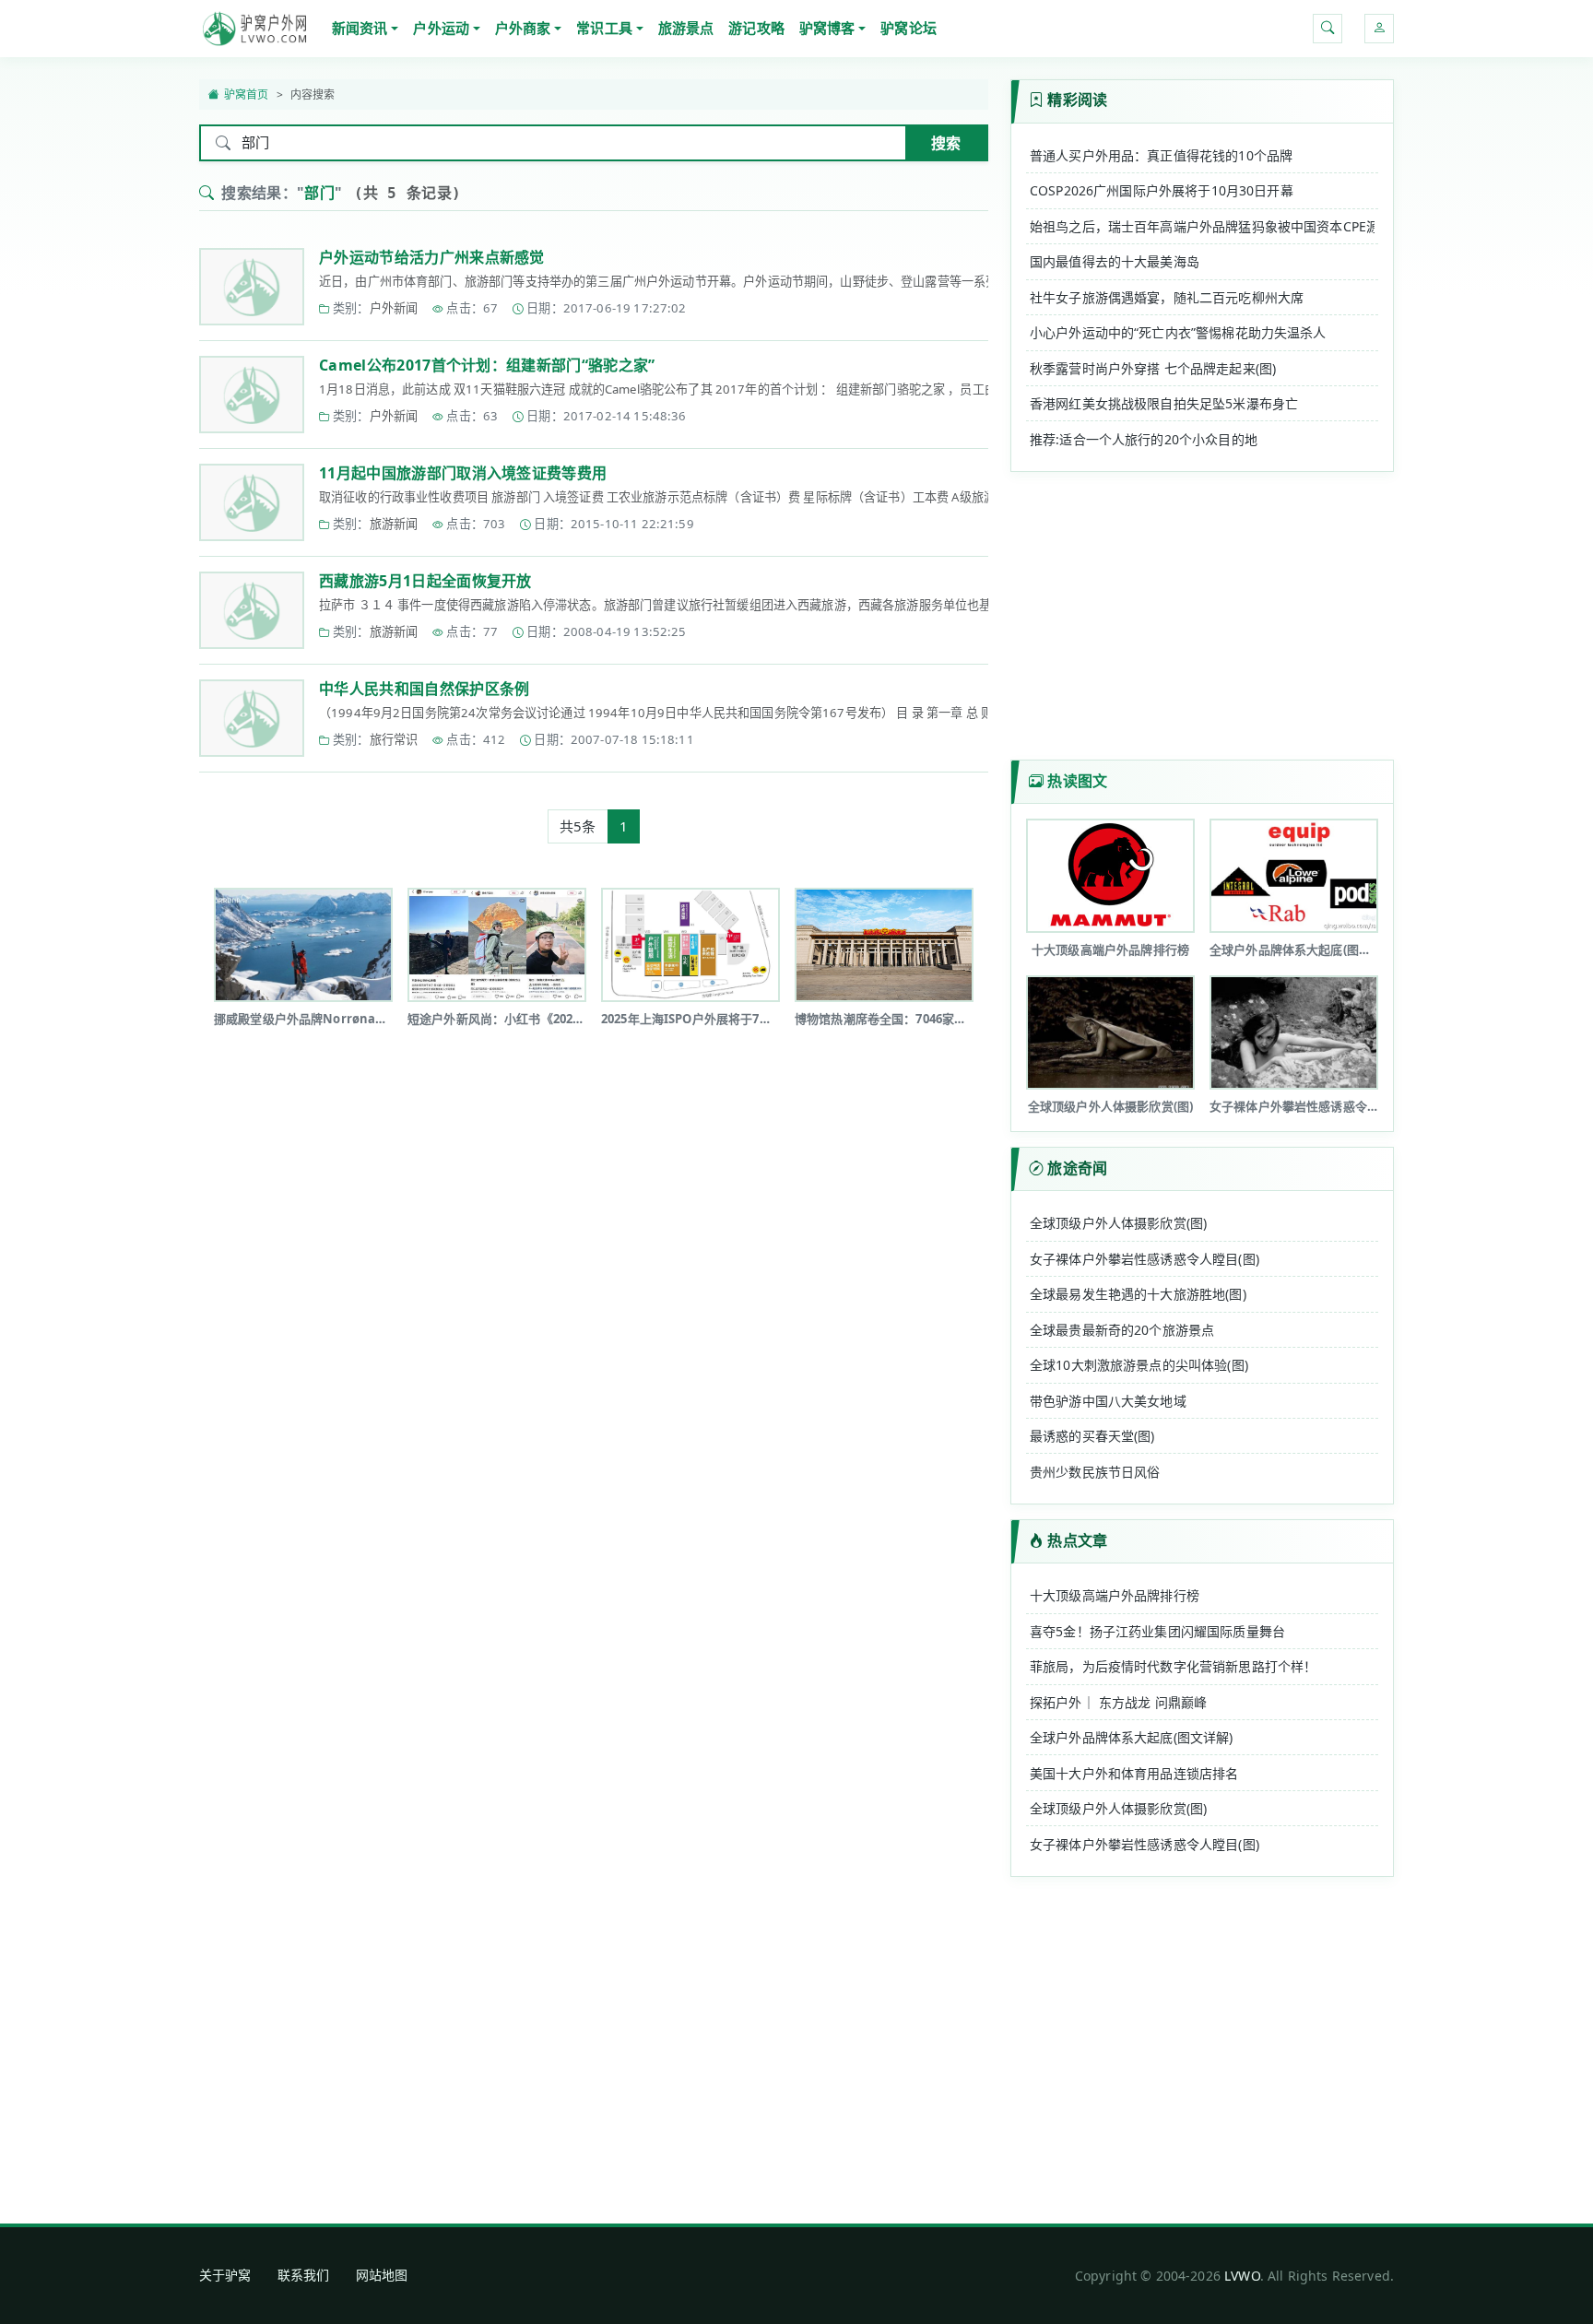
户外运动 (441, 28)
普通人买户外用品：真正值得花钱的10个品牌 (1161, 155)
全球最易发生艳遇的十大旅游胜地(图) (1138, 1294)
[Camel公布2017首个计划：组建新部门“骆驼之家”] (252, 395)
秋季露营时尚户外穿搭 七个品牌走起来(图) (1153, 368)
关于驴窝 (225, 2275)
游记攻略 (756, 28)
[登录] (1379, 29)
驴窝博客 (827, 28)
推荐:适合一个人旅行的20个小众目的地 (1144, 439)
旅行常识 (394, 739)
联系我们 (304, 2275)
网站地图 (382, 2275)
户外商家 (523, 28)
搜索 (946, 143)
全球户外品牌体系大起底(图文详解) (1132, 1737)
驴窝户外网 (254, 29)
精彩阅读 (1077, 100)
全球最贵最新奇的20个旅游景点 (1122, 1330)
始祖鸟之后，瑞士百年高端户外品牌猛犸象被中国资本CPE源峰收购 (1202, 226)
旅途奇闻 (1077, 1168)
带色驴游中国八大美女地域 (1108, 1401)
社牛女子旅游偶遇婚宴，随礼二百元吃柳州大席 (1167, 297)
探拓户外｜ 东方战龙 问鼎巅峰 (1118, 1702)
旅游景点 (686, 28)
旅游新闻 (394, 524)
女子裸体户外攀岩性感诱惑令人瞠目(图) (1145, 1259)
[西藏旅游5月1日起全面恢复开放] (252, 610)
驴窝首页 (247, 94)
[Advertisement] (594, 1107)
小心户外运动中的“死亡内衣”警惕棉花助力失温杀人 (1178, 332)
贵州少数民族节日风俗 (1095, 1472)
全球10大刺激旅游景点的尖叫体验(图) (1139, 1365)
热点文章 (1077, 1540)
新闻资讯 (360, 28)
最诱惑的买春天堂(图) (1092, 1436)
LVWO (1242, 2276)
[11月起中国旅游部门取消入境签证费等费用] (252, 502)
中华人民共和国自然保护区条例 (424, 689)
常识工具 (604, 28)
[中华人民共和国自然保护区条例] (252, 718)
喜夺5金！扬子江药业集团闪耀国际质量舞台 (1157, 1631)
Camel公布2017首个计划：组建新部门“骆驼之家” (487, 365)
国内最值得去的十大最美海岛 (1115, 261)
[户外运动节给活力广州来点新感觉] (252, 287)
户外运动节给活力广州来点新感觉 (432, 257)
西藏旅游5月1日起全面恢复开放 (425, 581)
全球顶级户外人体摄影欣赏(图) (1118, 1223)
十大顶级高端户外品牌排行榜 (1115, 1595)
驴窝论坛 (909, 28)
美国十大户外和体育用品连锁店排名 (1134, 1773)
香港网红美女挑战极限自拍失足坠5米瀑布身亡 (1164, 403)
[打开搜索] (1327, 29)
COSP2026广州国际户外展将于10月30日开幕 (1162, 190)
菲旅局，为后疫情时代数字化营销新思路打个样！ (1173, 1666)
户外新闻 (394, 308)
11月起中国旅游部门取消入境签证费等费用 (463, 473)
